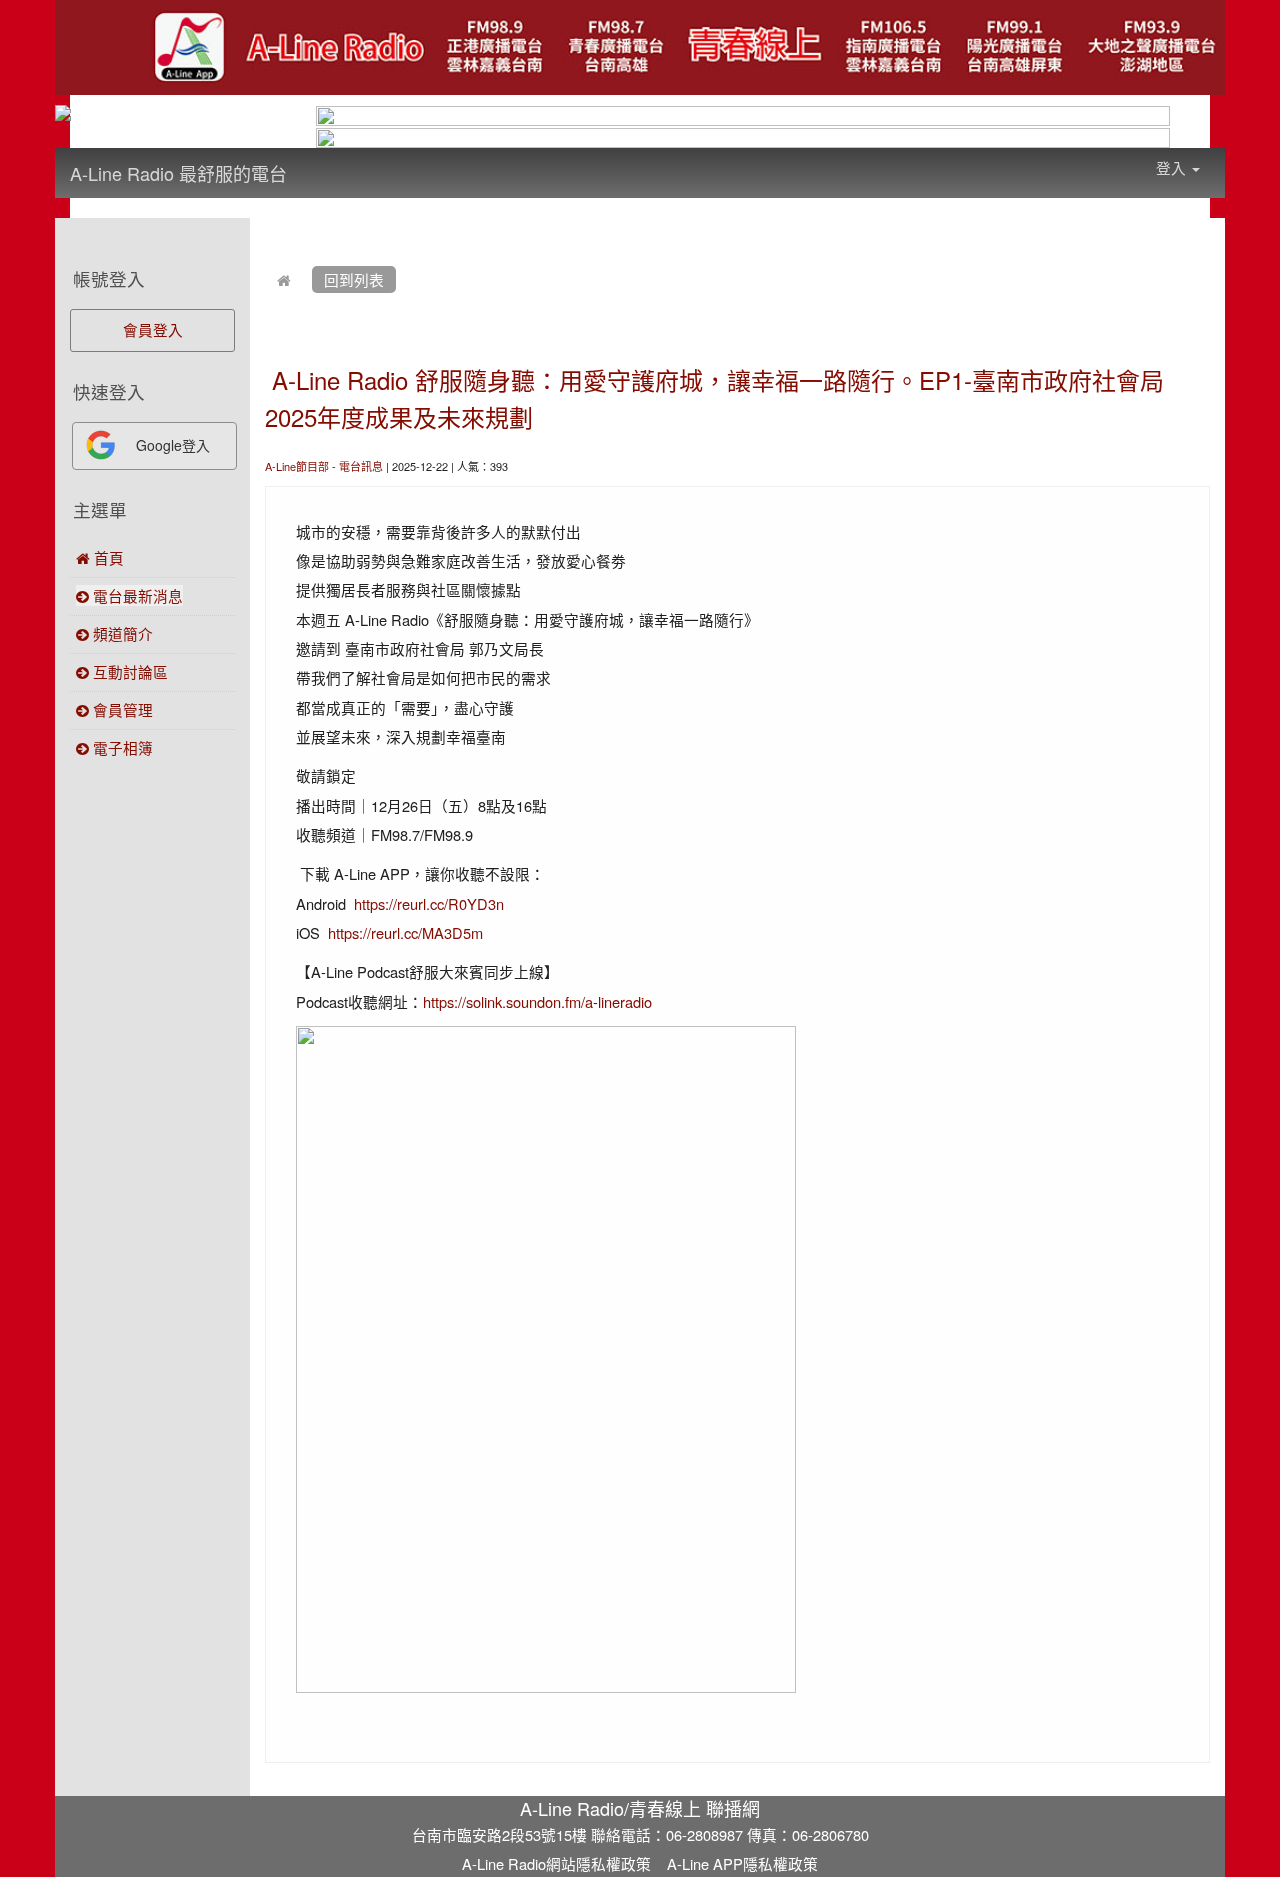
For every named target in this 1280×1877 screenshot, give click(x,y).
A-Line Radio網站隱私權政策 (556, 1863)
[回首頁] (284, 279)
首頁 (107, 557)
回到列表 (354, 279)
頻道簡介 (121, 633)
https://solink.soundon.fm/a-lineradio (537, 1001)
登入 (1173, 167)
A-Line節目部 (297, 466)
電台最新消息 (136, 595)
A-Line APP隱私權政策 (742, 1863)
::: (306, 160)
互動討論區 (128, 671)
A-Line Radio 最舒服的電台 (178, 173)
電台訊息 (361, 466)
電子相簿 (121, 747)
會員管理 (121, 709)
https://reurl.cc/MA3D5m (405, 932)
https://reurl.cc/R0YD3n (429, 903)
